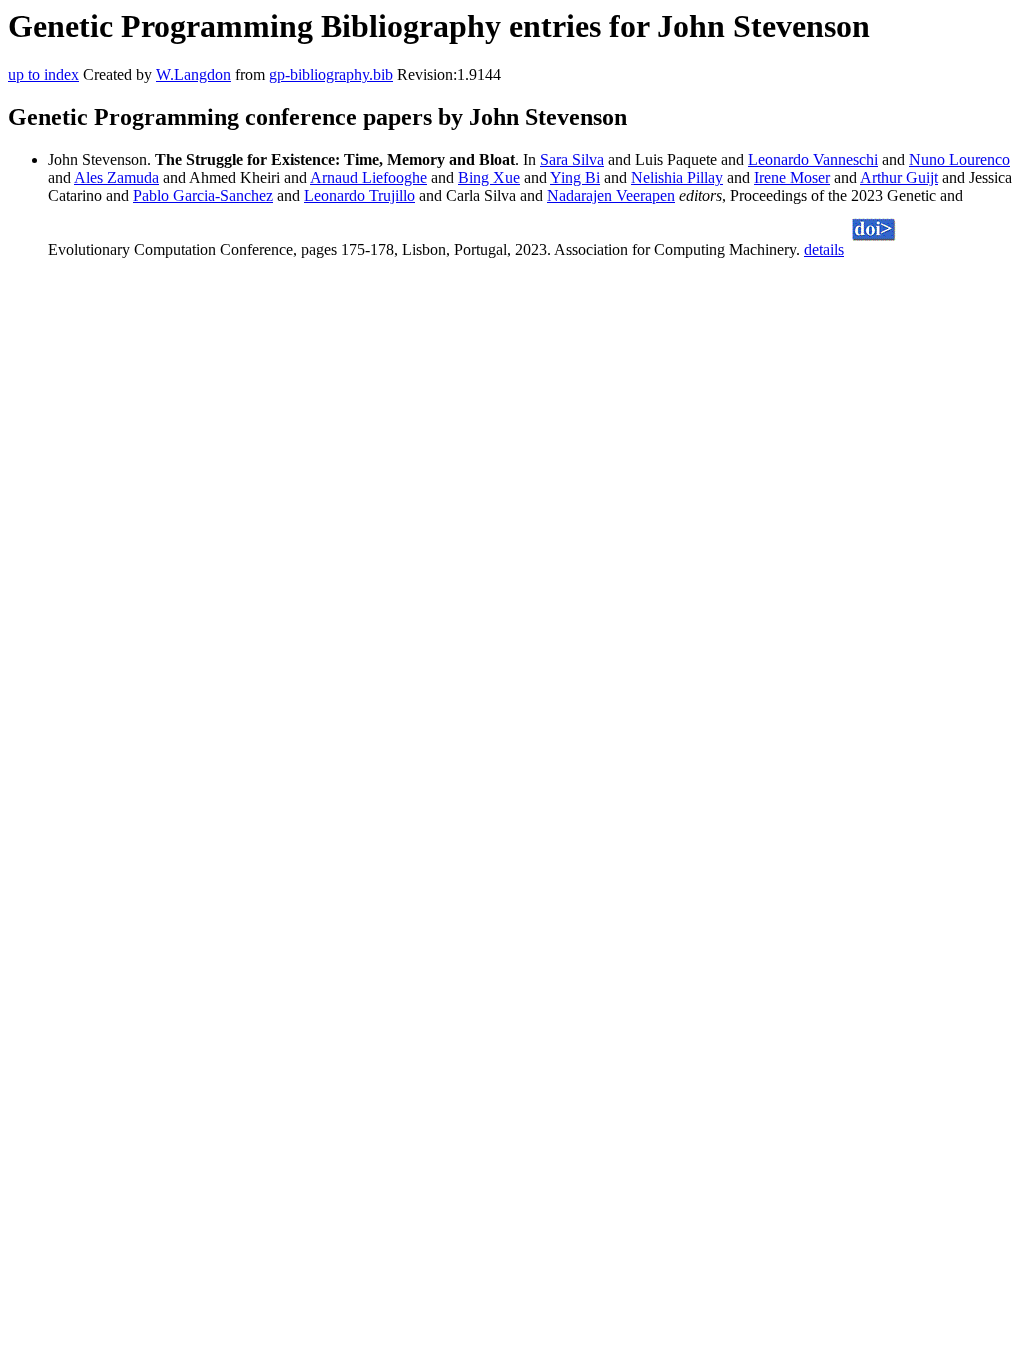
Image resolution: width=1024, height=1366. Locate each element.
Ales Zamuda (116, 177)
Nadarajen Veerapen (611, 195)
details (824, 249)
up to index (43, 74)
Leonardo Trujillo (359, 195)
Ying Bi (575, 177)
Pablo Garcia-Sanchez (203, 195)
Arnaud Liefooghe (368, 177)
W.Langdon (193, 74)
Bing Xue (489, 177)
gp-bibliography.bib (331, 74)
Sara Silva (572, 159)
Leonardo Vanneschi (813, 159)
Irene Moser (792, 177)
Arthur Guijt (899, 177)
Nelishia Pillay (677, 177)
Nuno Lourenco (959, 159)
